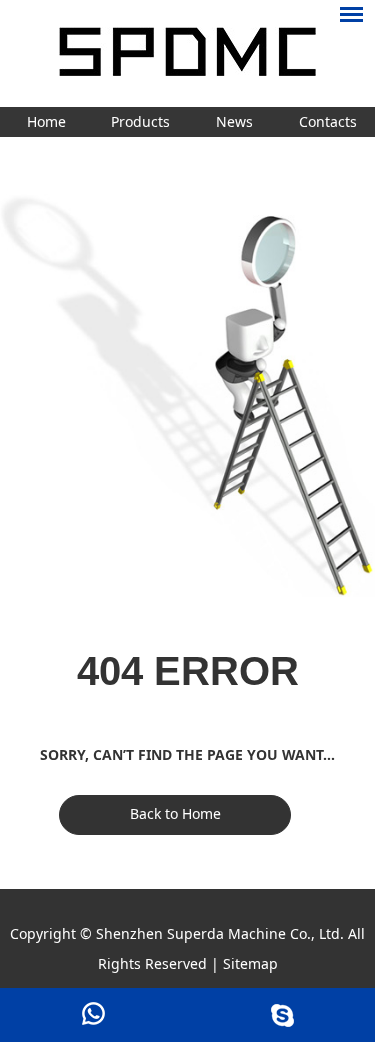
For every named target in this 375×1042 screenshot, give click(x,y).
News (234, 121)
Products (140, 121)
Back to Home (175, 813)
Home (46, 121)
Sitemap (250, 963)
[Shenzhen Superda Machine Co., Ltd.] (187, 53)
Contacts (328, 121)
